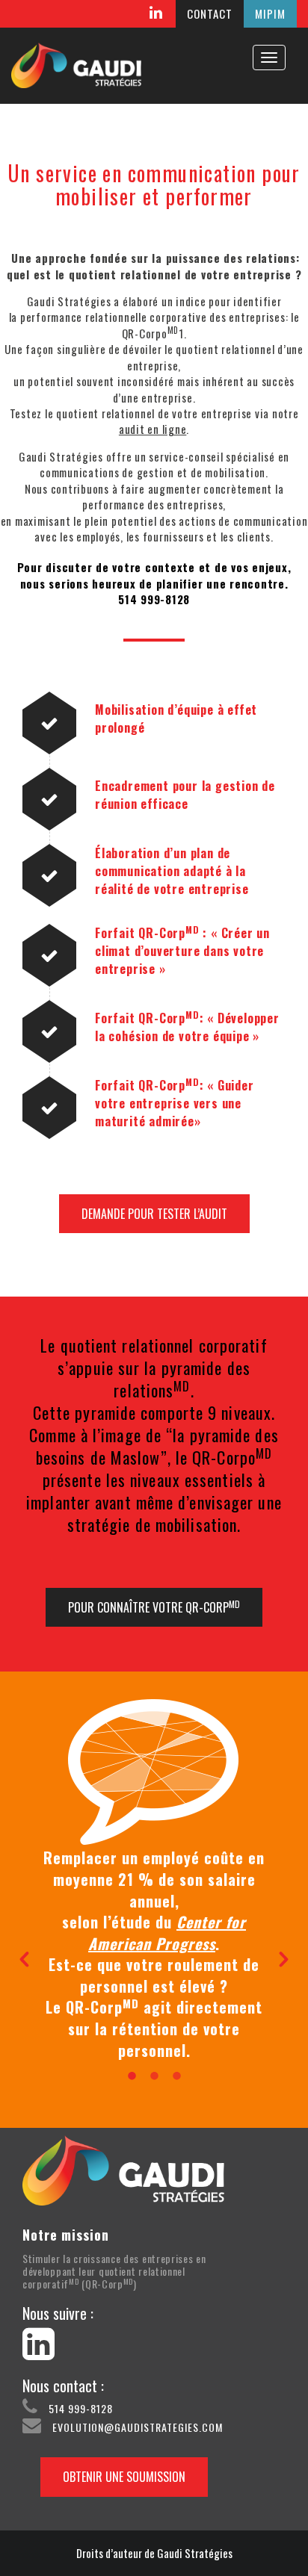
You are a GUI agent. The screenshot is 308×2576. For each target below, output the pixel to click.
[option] (154, 1954)
